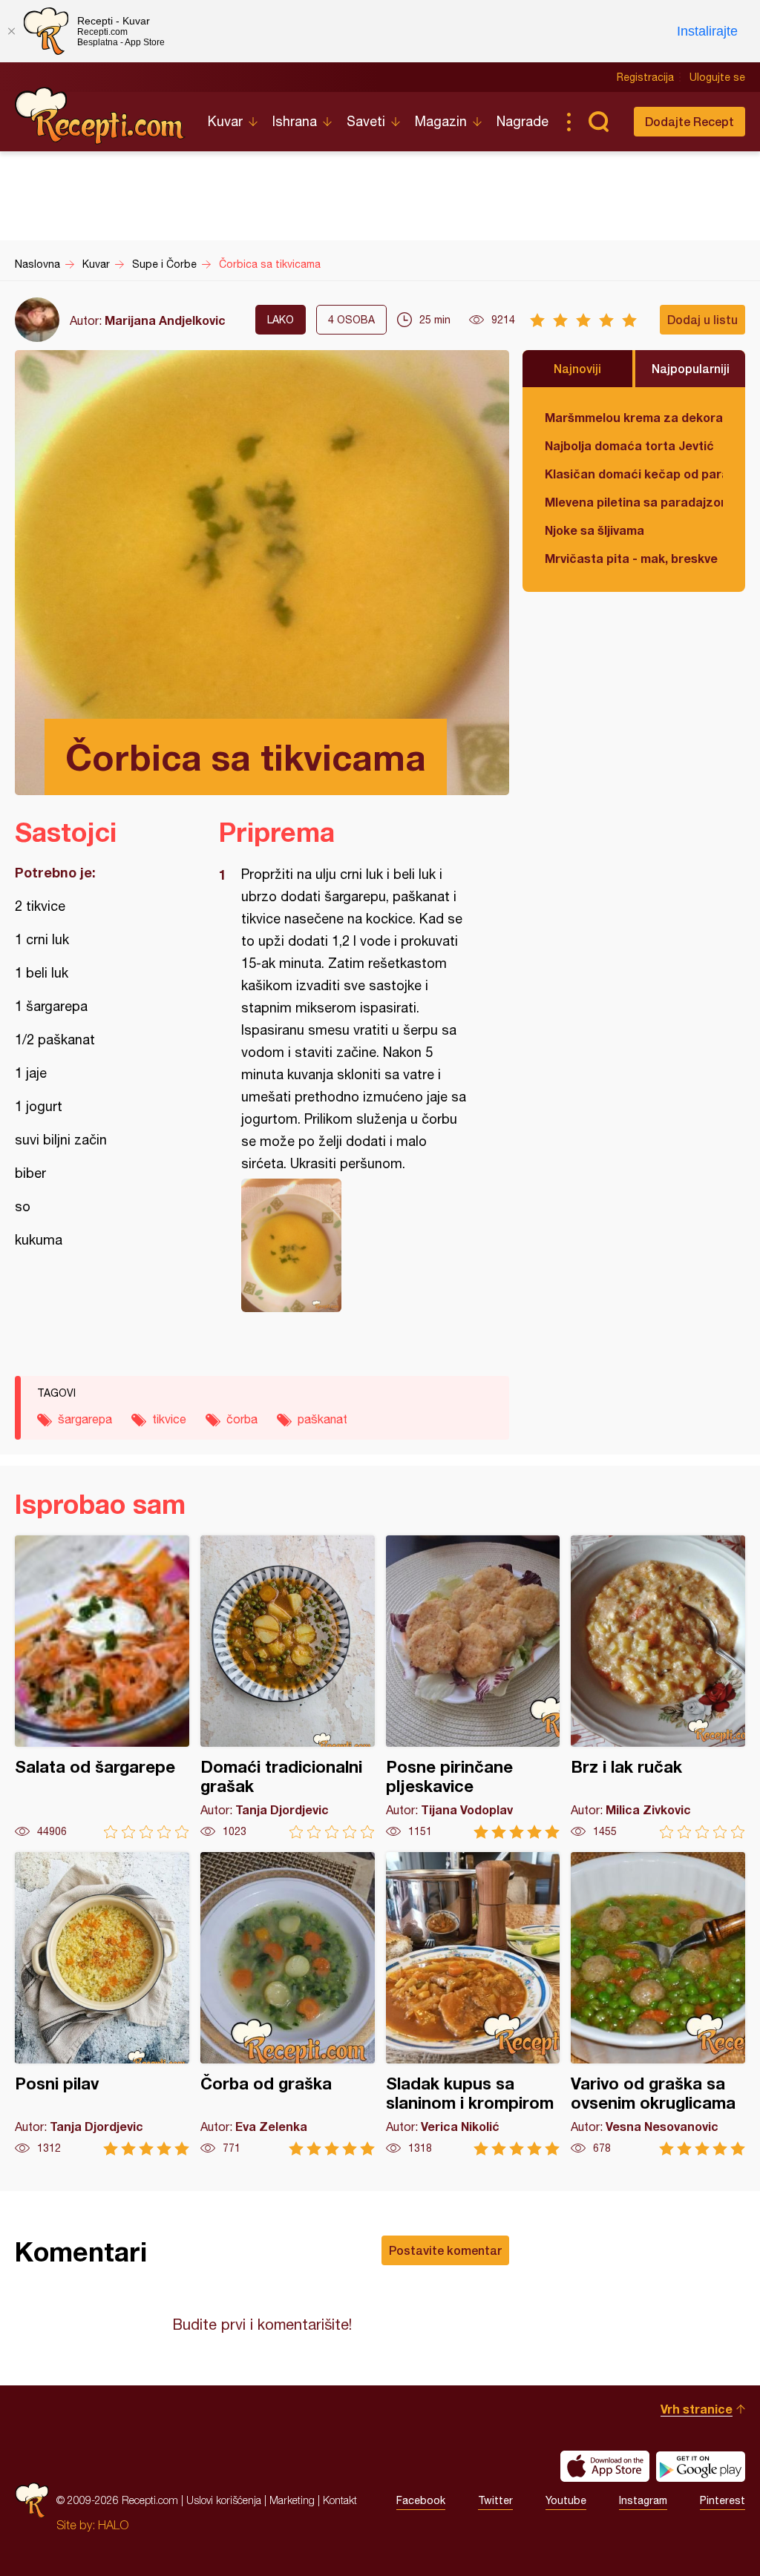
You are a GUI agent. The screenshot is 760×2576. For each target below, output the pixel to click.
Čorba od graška (288, 2004)
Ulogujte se (717, 77)
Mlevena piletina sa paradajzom (634, 502)
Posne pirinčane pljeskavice (473, 1687)
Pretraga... (598, 122)
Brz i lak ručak (658, 1687)
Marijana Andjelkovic (165, 320)
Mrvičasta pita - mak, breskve (631, 558)
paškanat (322, 1419)
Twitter (495, 2500)
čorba (242, 1419)
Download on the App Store (605, 2466)
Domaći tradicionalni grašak (288, 1687)
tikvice (169, 1419)
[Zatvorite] (11, 31)
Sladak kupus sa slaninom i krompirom (473, 2004)
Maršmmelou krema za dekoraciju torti (634, 417)
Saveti (366, 121)
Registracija (645, 77)
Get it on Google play (701, 2466)
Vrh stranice (697, 2409)
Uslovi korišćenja (224, 2500)
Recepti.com (100, 116)
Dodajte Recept (689, 121)
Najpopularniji (691, 368)
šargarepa (85, 1419)
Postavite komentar (445, 2250)
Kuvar (225, 121)
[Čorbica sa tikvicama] (357, 1245)
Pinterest (723, 2500)
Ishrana (295, 121)
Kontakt (340, 2500)
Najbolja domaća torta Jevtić (629, 445)
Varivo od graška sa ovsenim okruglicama (658, 2004)
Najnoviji (577, 368)
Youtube (566, 2500)
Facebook (421, 2500)
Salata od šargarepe (102, 1687)
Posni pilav (102, 2004)
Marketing (292, 2500)
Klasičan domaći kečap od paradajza (634, 474)
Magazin (441, 121)
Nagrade (522, 121)
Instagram (643, 2500)
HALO (113, 2525)
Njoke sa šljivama (594, 530)
